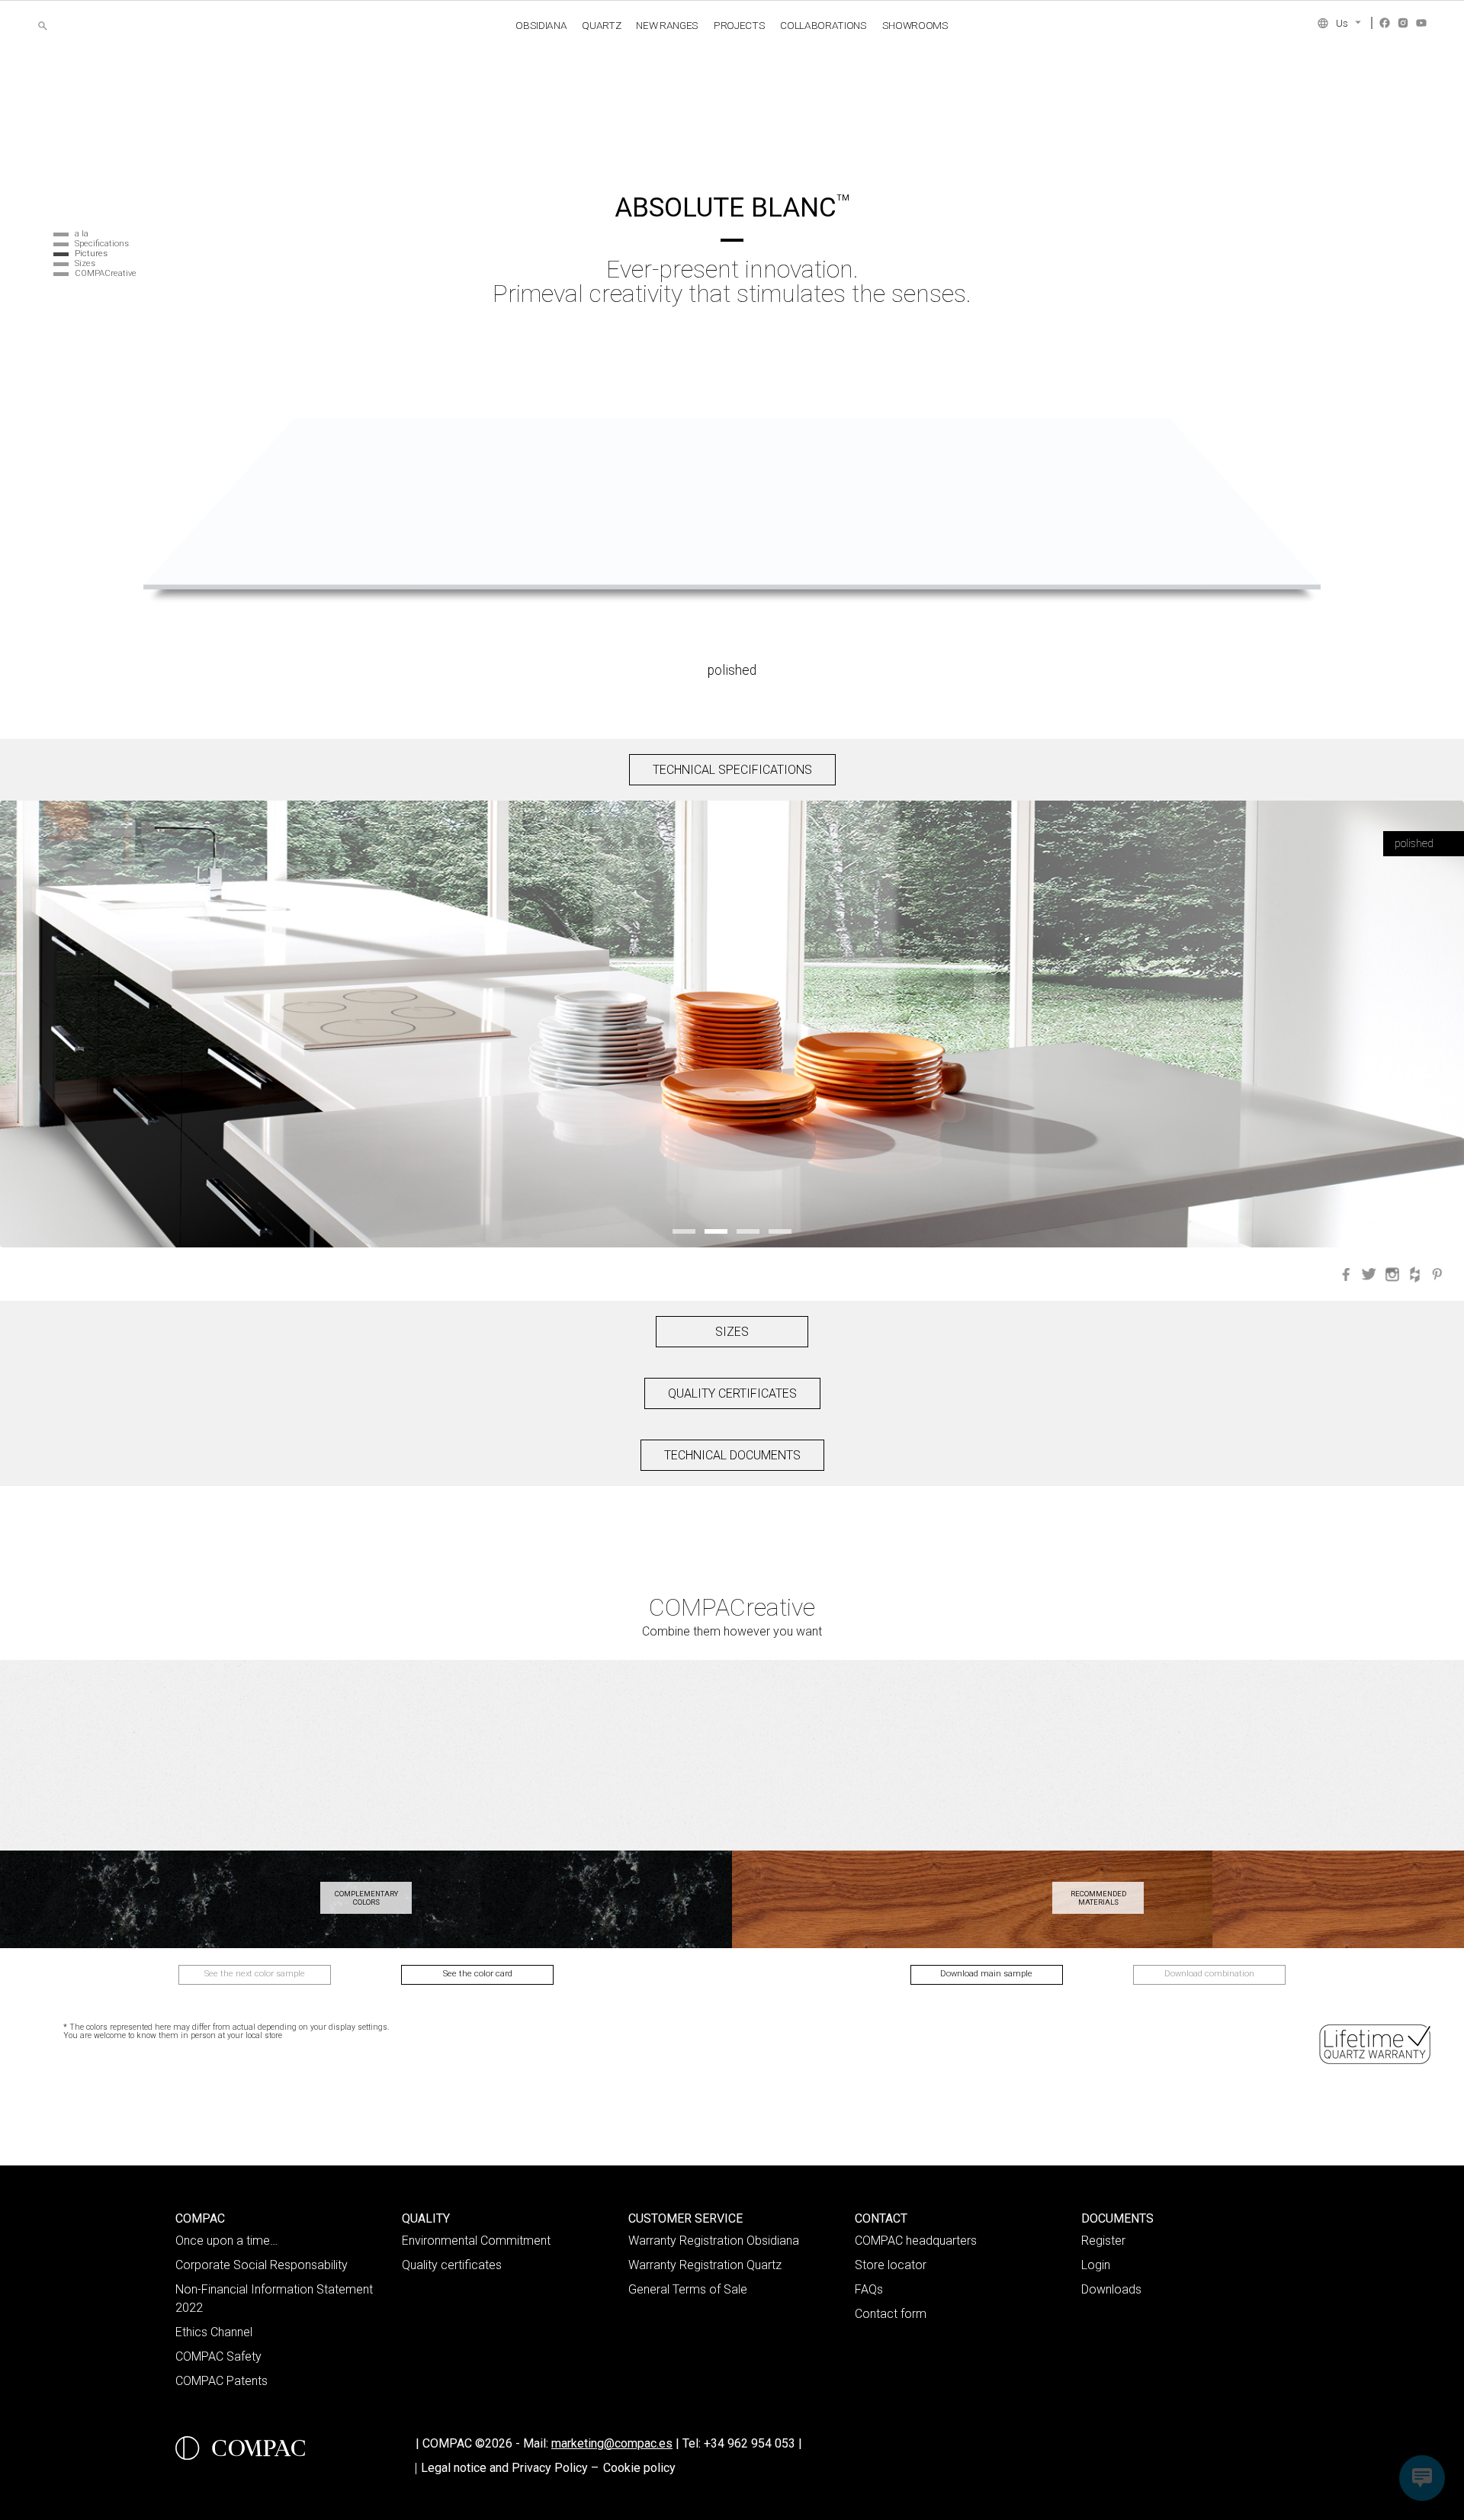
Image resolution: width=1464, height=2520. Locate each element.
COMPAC (200, 2218)
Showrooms (915, 25)
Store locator (891, 2265)
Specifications (102, 244)
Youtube (1421, 23)
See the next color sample (255, 1974)
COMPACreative (106, 273)
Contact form (891, 2314)
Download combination (1209, 1974)
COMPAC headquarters (916, 2241)
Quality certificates (452, 2265)
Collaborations (823, 25)
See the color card (478, 1974)
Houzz (1415, 1274)
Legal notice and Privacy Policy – (510, 2468)
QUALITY (426, 2218)
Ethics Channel (214, 2332)
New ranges (667, 25)
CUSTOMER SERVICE (685, 2218)
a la (82, 234)
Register (1103, 2241)
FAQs (869, 2289)
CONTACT (881, 2218)
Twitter (1369, 1274)
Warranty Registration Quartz (705, 2265)
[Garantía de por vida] (1376, 2044)
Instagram (1403, 23)
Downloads (1111, 2289)
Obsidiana (541, 25)
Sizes (85, 263)
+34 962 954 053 (753, 2443)
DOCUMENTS (1117, 2218)
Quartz (601, 25)
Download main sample (986, 1974)
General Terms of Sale (688, 2289)
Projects (739, 25)
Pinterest (1438, 1274)
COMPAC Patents (222, 2381)
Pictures (91, 254)
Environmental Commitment (476, 2241)
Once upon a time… (226, 2241)
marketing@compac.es (612, 2443)
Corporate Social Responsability (262, 2265)
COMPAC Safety (218, 2356)
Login (1096, 2265)
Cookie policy (639, 2468)
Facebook (1385, 23)
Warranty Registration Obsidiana (714, 2241)
